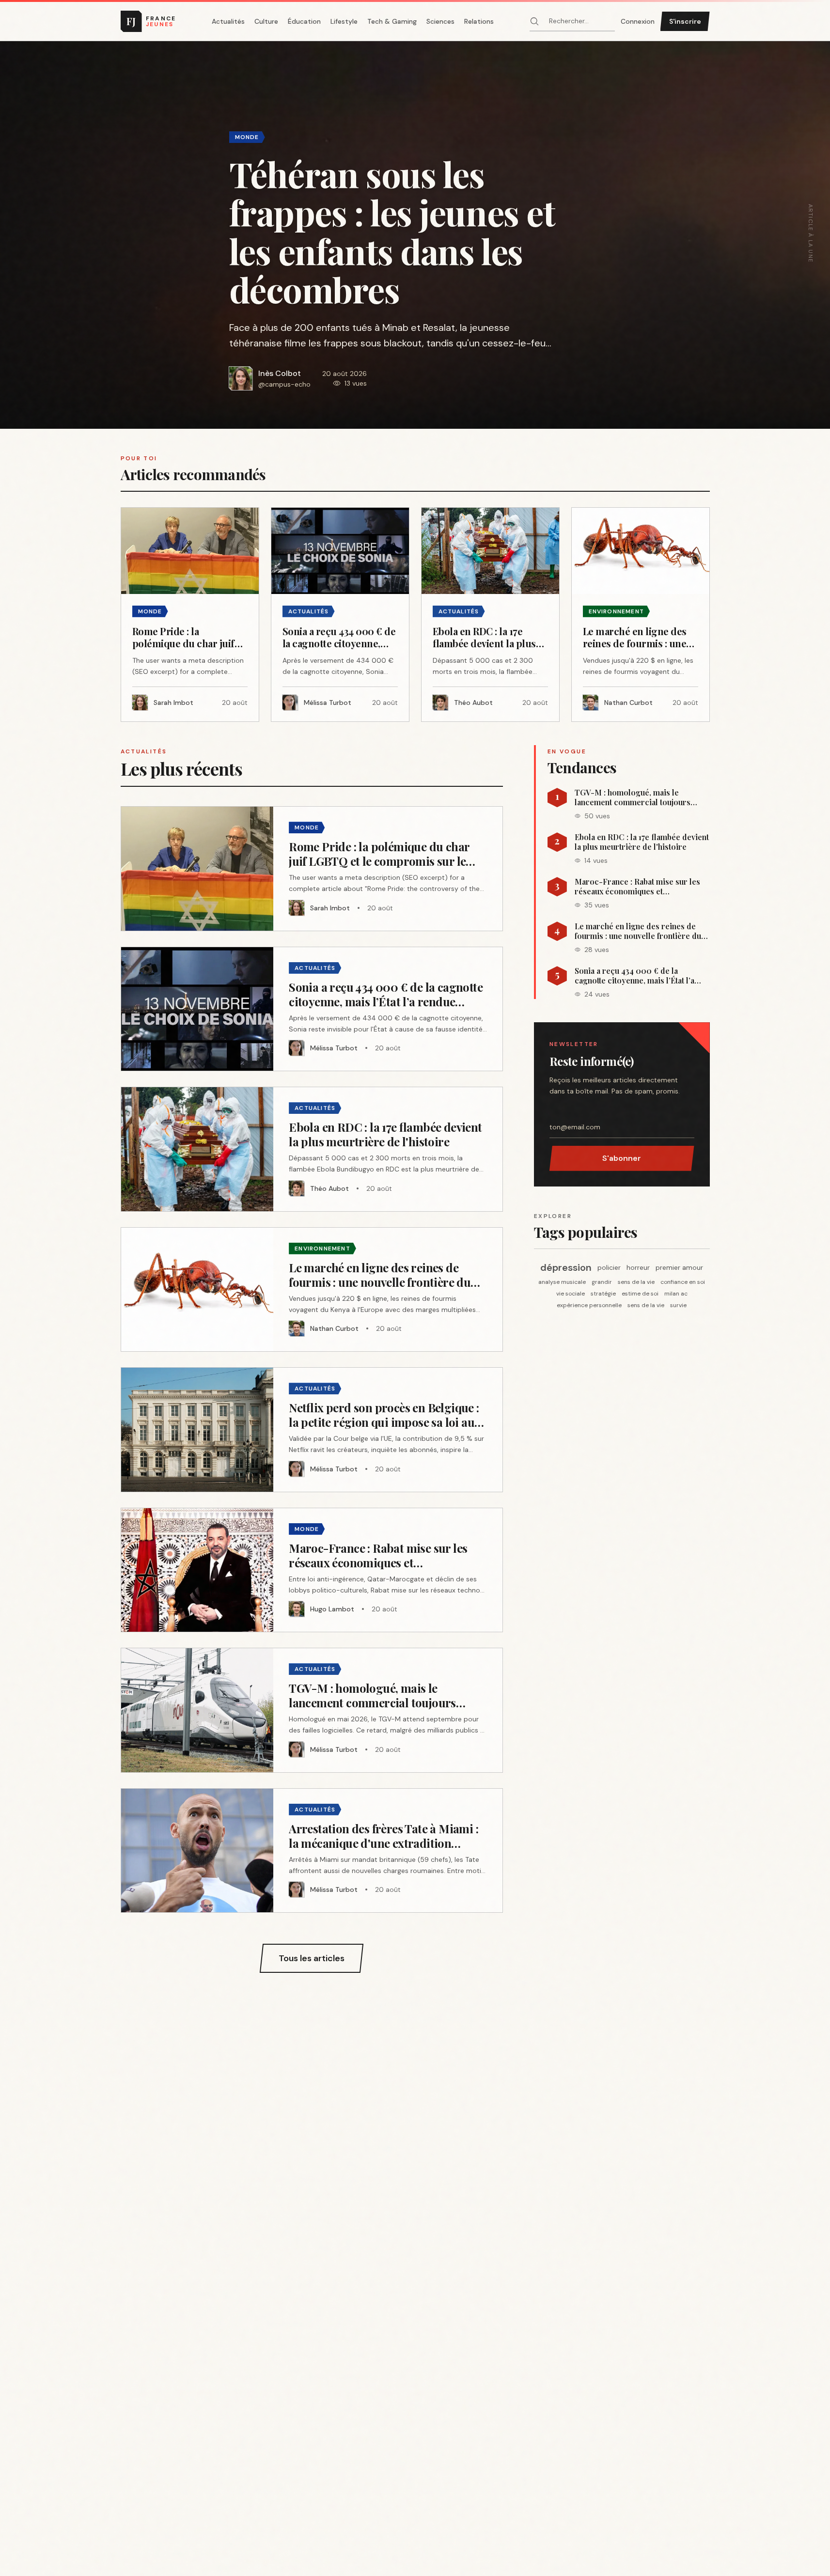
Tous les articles (312, 1958)
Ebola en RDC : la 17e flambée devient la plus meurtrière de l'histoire (642, 842)
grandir (602, 1282)
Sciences (440, 21)
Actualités (228, 21)
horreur (638, 1267)
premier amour (679, 1267)
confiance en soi (683, 1282)
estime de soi (640, 1294)
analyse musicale (562, 1282)
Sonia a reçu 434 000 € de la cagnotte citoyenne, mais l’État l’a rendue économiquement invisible (636, 976)
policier (609, 1267)
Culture (266, 21)
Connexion (638, 21)
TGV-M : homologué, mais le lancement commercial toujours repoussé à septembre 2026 (633, 797)
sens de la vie (636, 1282)
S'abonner (622, 1158)
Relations (479, 21)
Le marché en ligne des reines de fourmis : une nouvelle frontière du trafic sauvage (638, 931)
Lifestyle (344, 21)
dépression (566, 1267)
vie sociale (571, 1294)
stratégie (603, 1294)
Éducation (304, 21)
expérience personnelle (589, 1305)
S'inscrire (685, 21)
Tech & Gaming (392, 21)
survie (678, 1305)
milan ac (676, 1294)
